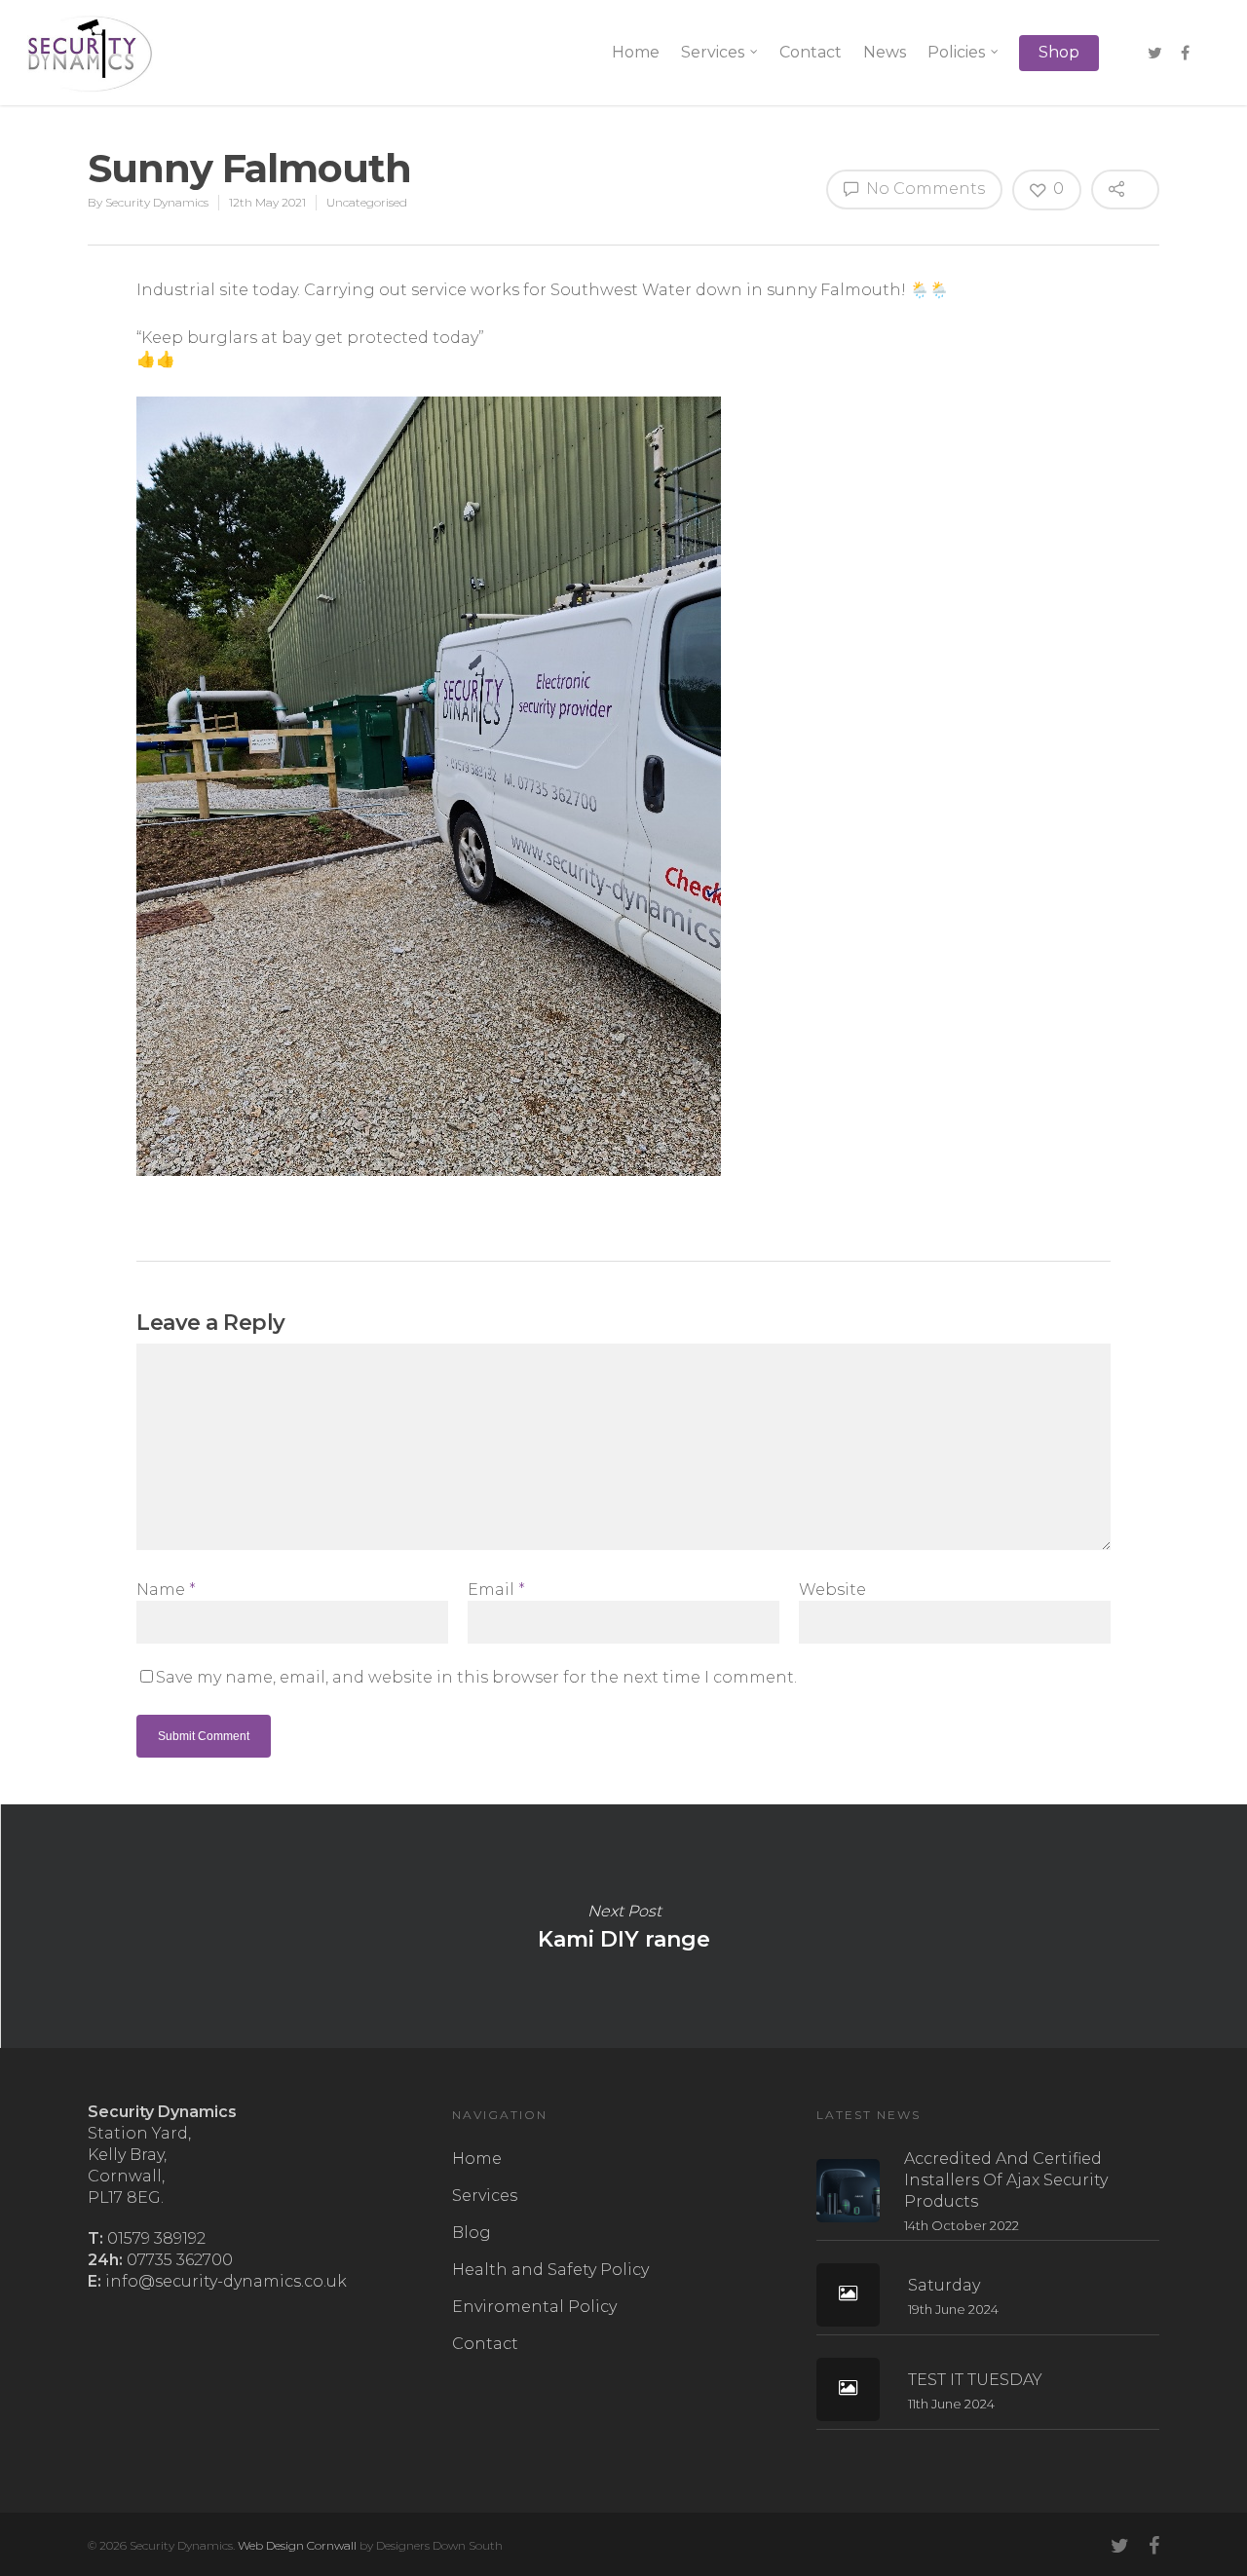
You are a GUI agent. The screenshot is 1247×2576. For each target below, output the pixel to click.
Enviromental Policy (534, 2307)
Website (832, 1590)
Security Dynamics (157, 202)
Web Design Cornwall (297, 2545)
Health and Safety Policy (550, 2270)
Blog (472, 2233)
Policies (956, 52)
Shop (1059, 52)
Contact (811, 52)
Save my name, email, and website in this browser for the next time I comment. (476, 1677)
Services (713, 52)
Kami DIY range (623, 1926)
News (885, 52)
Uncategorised (367, 202)
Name (166, 1590)
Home (636, 52)
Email (496, 1590)
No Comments (924, 189)
